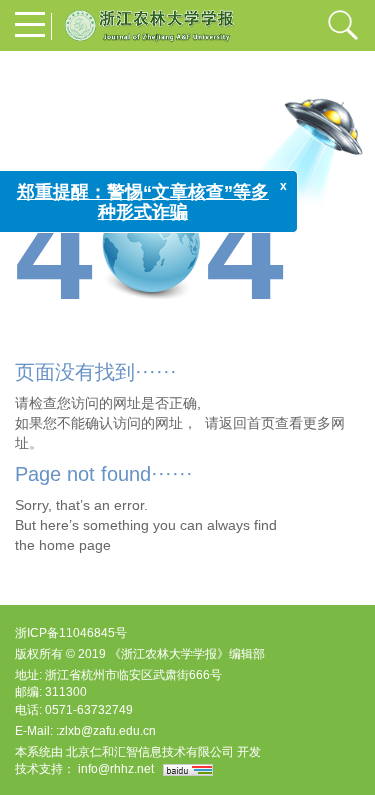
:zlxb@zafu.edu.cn (106, 731)
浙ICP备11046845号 (71, 633)
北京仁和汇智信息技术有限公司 (150, 752)
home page (75, 545)
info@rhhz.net (116, 769)
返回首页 (247, 423)
